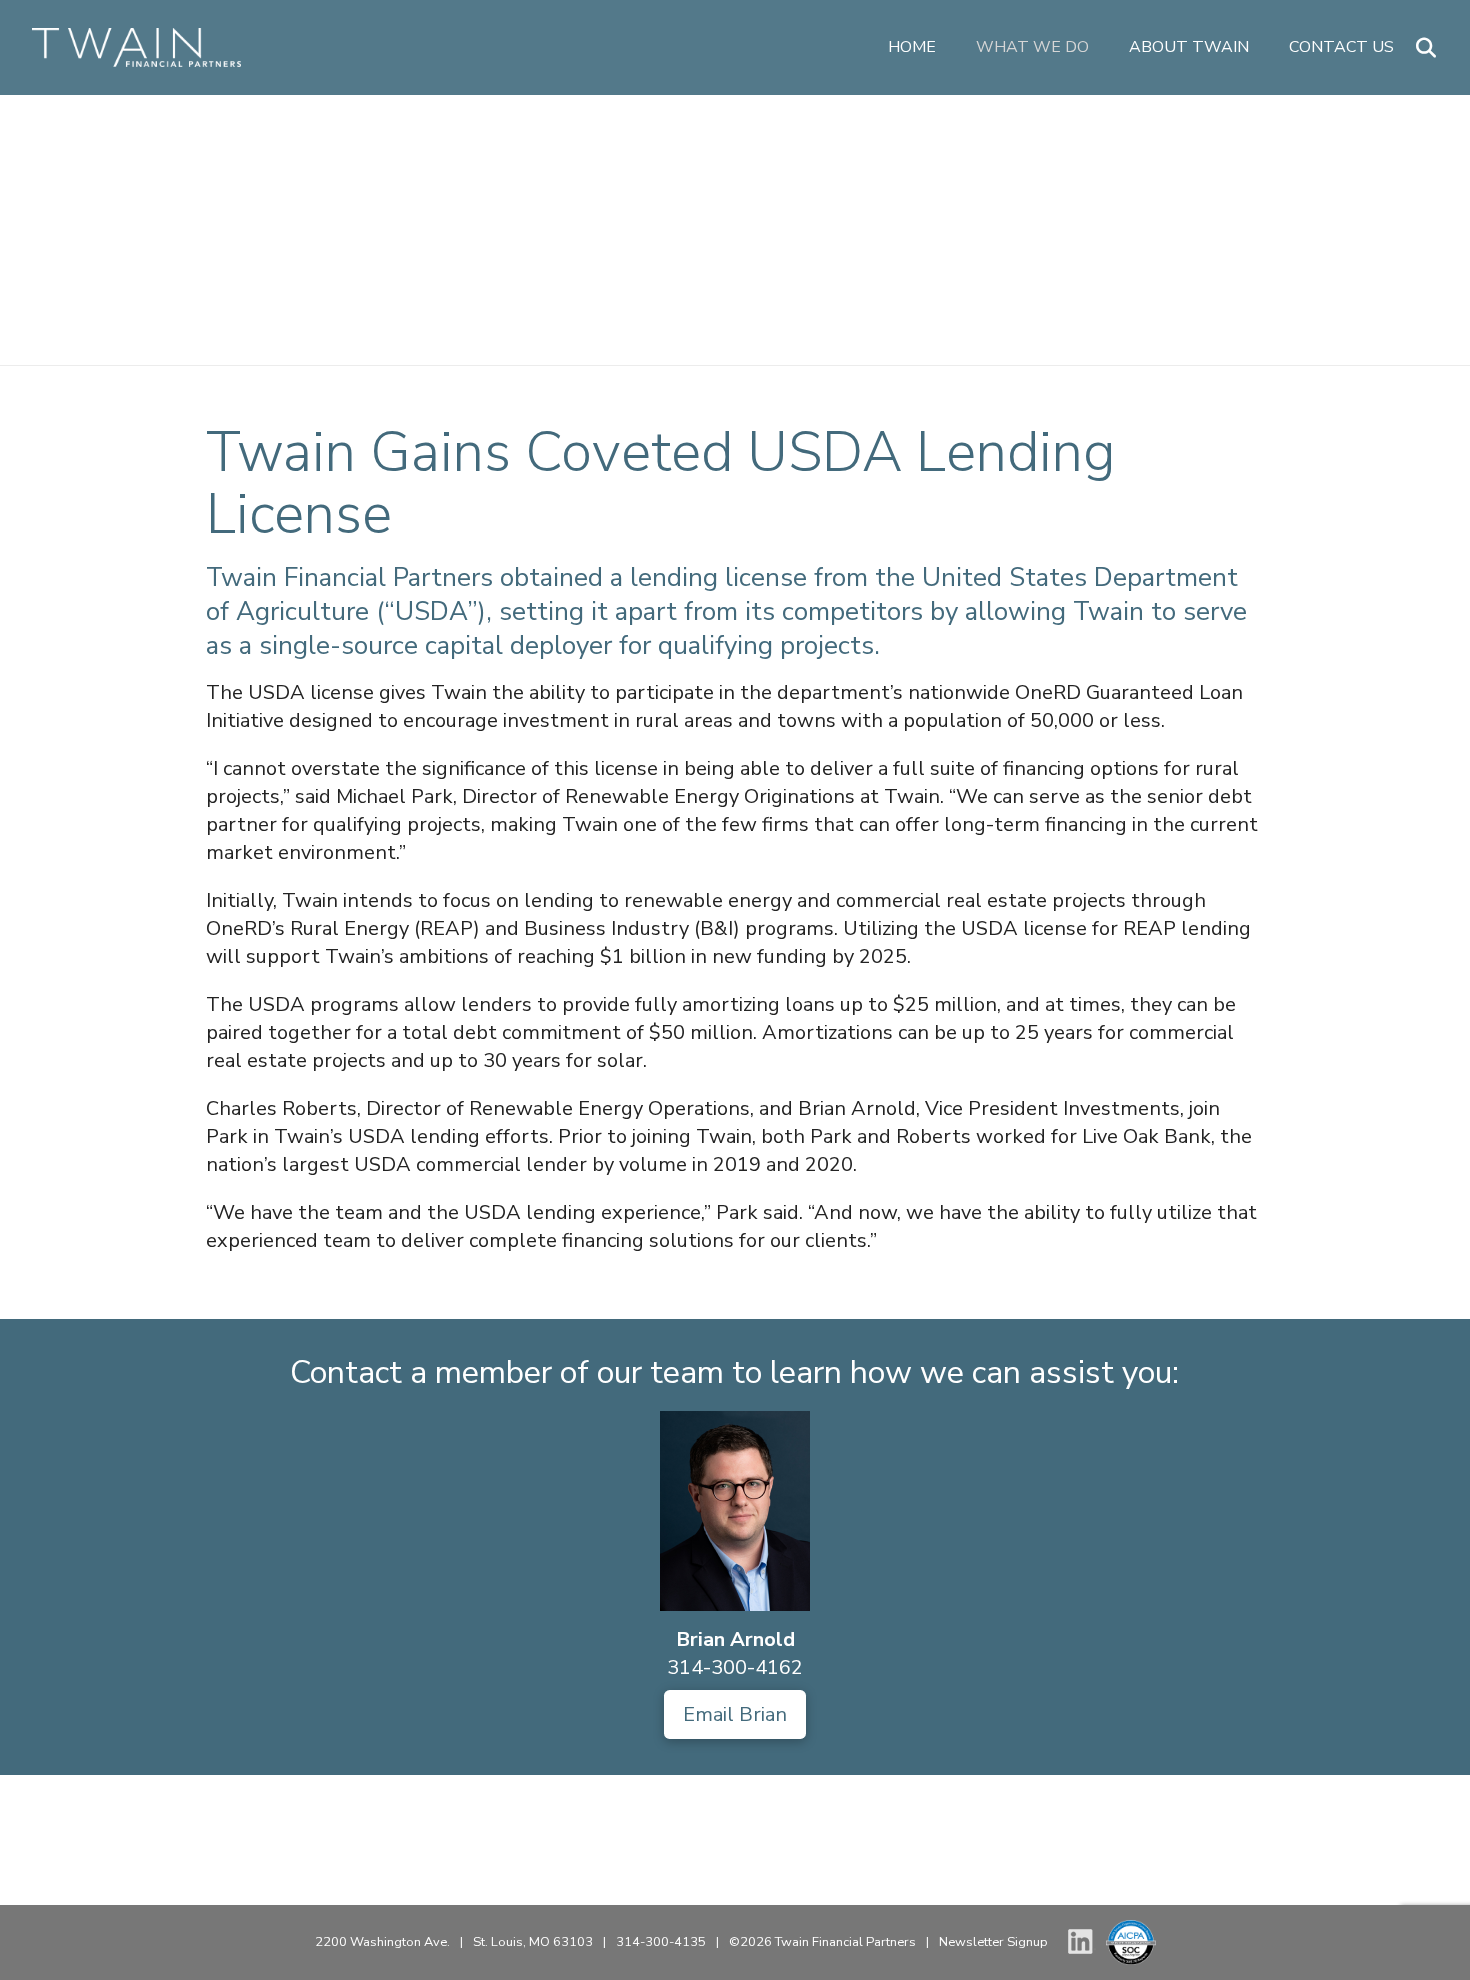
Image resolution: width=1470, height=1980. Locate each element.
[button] (1426, 48)
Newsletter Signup (993, 1942)
